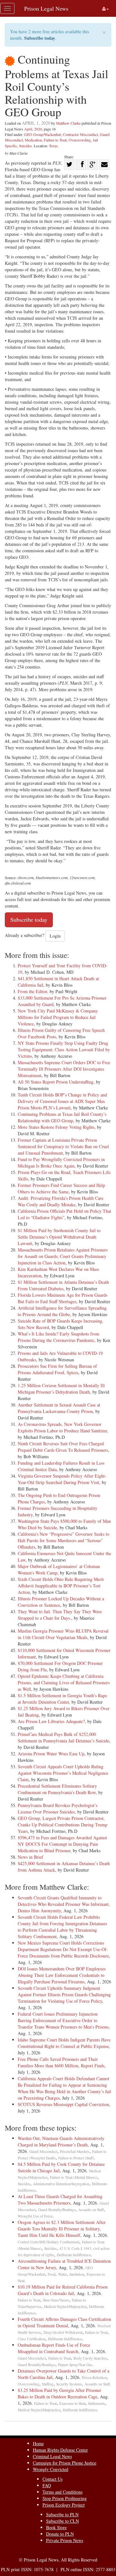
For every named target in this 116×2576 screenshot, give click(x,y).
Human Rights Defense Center (60, 2450)
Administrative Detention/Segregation (61, 2184)
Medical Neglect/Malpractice (65, 2306)
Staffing (48, 2384)
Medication (33, 140)
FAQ (47, 2485)
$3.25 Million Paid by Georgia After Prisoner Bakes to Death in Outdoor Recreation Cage (59, 2393)
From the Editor (32, 991)
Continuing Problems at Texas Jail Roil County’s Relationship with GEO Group (62, 1117)
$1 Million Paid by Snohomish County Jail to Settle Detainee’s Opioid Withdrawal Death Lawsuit (59, 1237)
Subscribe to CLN (63, 2521)
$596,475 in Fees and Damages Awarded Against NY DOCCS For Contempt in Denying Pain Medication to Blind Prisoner (62, 1844)
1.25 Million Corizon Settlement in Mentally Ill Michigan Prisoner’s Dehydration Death (61, 1389)
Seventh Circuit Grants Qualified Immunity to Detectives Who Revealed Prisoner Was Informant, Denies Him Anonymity (64, 1904)
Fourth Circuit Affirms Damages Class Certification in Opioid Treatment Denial (64, 2322)
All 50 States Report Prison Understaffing (56, 1082)
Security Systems (69, 2384)
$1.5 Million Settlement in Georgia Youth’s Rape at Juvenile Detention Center (62, 1699)
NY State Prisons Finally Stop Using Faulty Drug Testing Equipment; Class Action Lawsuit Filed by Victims (64, 1049)
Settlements (97, 2403)
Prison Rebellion (94, 2378)
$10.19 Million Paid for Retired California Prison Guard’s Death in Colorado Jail (63, 2290)
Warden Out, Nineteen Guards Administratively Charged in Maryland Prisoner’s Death (61, 2141)
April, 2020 (33, 129)
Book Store (56, 2527)
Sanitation (77, 2274)
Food (52, 2274)
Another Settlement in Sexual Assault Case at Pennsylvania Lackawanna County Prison (59, 1408)
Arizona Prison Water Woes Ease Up (51, 1754)
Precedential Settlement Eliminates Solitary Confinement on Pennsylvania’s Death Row (57, 1789)
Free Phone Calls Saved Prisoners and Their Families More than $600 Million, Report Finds (61, 2062)
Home (38, 2443)
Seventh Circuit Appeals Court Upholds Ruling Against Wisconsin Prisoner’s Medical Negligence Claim (63, 1773)
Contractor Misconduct (80, 134)
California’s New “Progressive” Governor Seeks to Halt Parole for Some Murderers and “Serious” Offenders (63, 1540)
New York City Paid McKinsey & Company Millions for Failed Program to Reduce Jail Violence (58, 1017)
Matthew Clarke (68, 123)
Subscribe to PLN (62, 2514)
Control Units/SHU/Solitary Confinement (48, 2242)
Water (62, 2274)
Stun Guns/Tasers (56, 2300)
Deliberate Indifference (74, 2255)
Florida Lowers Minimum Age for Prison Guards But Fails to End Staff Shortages (63, 1298)
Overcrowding (80, 140)
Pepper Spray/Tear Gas (75, 2365)
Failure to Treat (55, 140)
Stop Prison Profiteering (65, 2498)
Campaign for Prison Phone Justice (65, 2463)
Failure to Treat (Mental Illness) (74, 2177)
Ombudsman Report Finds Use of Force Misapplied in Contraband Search (54, 2348)
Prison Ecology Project (64, 2505)
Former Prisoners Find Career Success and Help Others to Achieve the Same (61, 1188)
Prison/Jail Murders (75, 2151)
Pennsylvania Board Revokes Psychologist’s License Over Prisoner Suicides (58, 1808)
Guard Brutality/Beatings (57, 2210)
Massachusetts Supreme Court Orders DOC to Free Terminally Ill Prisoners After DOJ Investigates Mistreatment (64, 1069)
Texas (53, 146)
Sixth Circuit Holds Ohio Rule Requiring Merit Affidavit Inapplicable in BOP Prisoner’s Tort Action (61, 1586)
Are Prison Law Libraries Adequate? (51, 1721)
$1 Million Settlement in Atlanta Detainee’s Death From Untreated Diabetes (63, 1285)
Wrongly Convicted (51, 2469)
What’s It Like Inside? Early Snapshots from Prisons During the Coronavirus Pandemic (58, 1337)
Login (55, 936)
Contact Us (53, 2479)
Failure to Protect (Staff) (76, 2158)
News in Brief (30, 1857)
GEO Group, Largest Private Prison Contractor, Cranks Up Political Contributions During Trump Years (63, 1825)
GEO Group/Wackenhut (43, 134)
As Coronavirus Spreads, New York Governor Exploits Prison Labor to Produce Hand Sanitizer (62, 1427)
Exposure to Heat (72, 2403)
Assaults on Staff (91, 2210)
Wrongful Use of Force (35, 2216)
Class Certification (32, 2339)
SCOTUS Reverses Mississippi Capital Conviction (63, 2104)
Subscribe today (40, 38)
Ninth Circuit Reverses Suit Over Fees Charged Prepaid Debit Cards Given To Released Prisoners (63, 1447)
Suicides (25, 146)
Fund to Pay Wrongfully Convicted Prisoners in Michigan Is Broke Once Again (61, 1163)
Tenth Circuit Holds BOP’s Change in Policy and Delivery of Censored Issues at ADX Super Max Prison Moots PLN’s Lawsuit (62, 1101)
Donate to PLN (60, 2534)
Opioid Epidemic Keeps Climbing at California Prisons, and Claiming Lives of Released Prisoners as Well (64, 1683)
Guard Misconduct (43, 2151)
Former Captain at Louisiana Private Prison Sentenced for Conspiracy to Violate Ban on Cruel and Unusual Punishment (63, 1146)
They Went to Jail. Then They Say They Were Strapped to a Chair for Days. (60, 1615)
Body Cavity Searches (90, 2358)
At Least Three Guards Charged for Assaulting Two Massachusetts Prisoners (60, 2200)
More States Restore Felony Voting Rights (56, 1127)
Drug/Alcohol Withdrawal (63, 2332)
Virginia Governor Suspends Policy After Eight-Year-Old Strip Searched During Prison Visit (62, 1479)
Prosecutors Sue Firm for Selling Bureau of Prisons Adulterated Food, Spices (57, 1369)
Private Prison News (65, 2540)
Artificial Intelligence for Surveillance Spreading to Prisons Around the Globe (62, 1311)
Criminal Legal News (52, 2456)
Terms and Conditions (63, 2492)
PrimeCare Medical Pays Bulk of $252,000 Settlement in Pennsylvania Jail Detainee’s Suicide (63, 1737)
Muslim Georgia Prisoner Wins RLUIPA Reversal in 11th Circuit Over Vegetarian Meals (63, 1634)
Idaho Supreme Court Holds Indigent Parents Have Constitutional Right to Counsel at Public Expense (64, 2043)
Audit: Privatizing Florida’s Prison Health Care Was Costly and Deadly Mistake (61, 1201)
